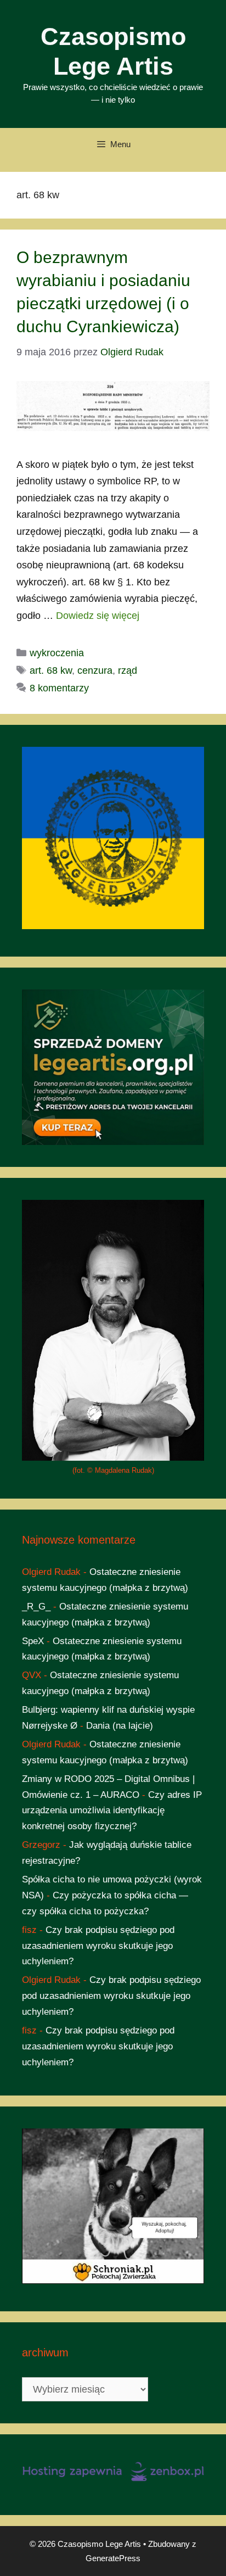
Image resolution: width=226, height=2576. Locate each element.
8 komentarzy (59, 688)
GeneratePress (113, 2558)
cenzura (95, 670)
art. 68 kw (51, 670)
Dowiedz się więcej (98, 616)
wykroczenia (57, 653)
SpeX (33, 1641)
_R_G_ (36, 1606)
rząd (128, 670)
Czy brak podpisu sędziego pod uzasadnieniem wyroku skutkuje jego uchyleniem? (98, 1946)
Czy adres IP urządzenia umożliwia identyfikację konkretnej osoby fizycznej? (112, 1811)
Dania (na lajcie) (120, 1726)
